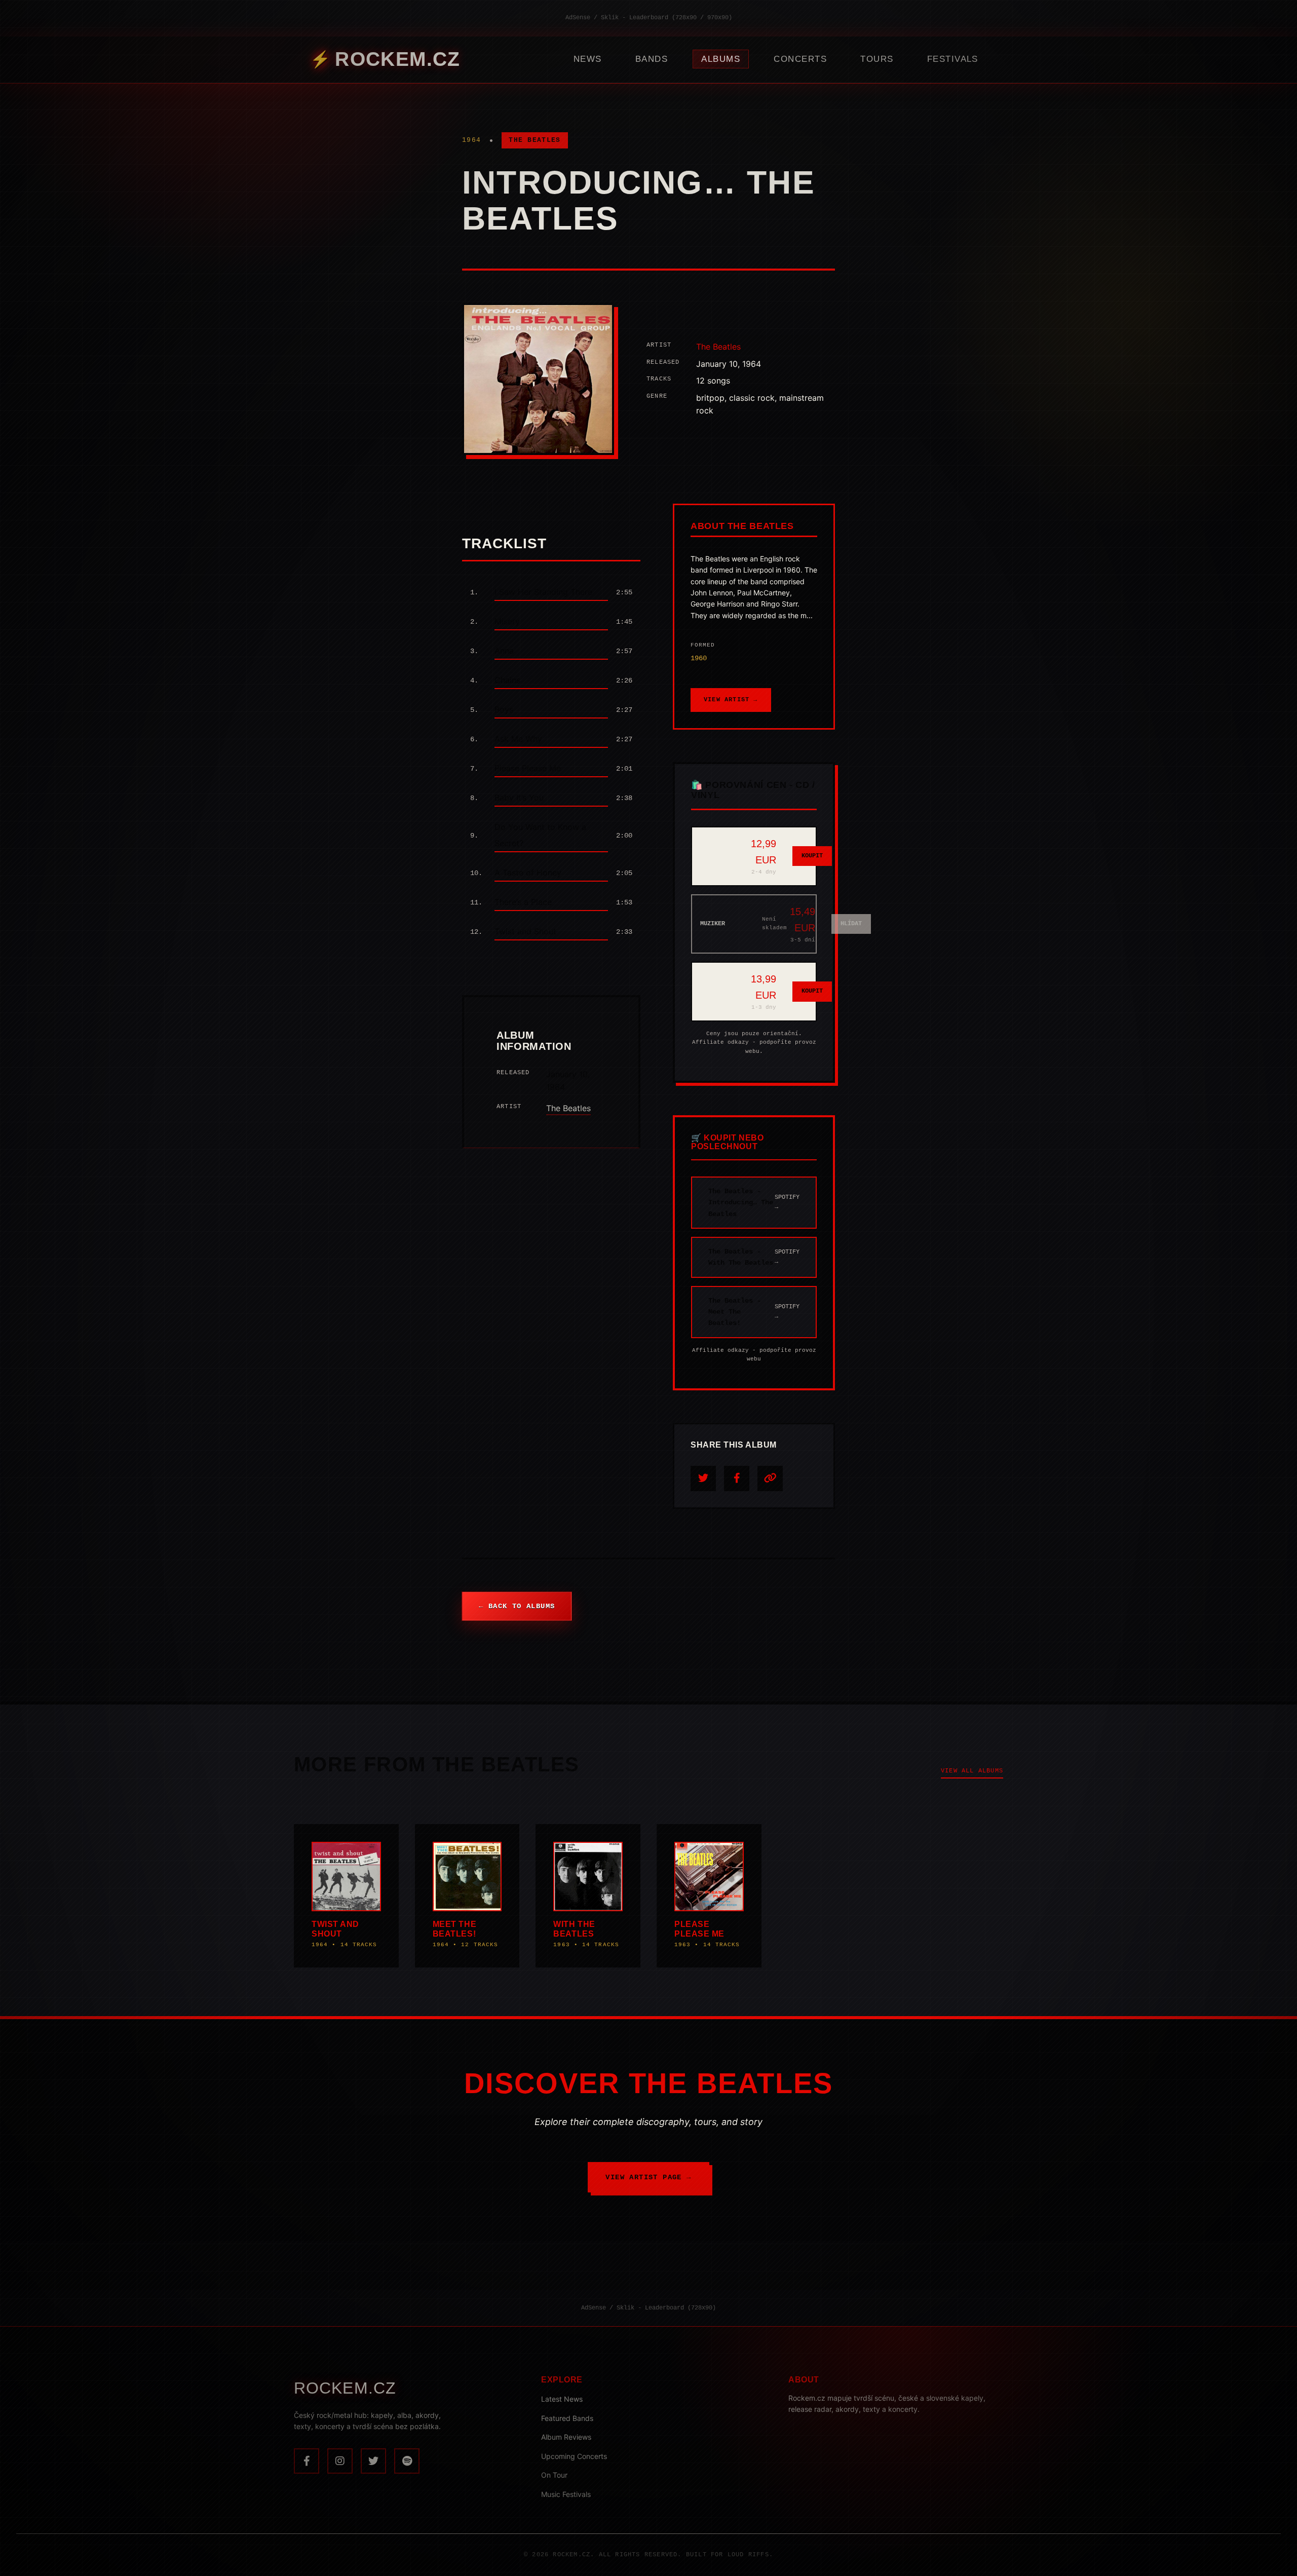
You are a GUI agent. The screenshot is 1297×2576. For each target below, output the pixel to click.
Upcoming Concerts (574, 2456)
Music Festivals (566, 2494)
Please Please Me (528, 768)
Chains (507, 680)
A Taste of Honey (528, 873)
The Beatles (535, 140)
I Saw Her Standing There (543, 592)
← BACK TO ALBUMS (517, 1606)
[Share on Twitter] (703, 1479)
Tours (877, 59)
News (588, 59)
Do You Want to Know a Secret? (540, 835)
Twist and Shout (525, 931)
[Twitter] (373, 2461)
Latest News (562, 2399)
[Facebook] (307, 2461)
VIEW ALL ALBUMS (972, 1771)
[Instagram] (340, 2461)
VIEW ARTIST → (731, 700)
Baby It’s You (519, 798)
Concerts (800, 59)
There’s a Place (523, 902)
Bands (652, 59)
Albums (721, 59)
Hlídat (851, 924)
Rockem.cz (397, 59)
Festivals (953, 59)
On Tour (554, 2475)
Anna (504, 651)
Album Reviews (566, 2437)
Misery (507, 621)
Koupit (812, 856)
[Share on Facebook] (737, 1479)
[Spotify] (407, 2461)
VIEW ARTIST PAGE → (648, 2177)
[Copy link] (770, 1479)
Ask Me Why (518, 739)
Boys (504, 709)
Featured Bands (567, 2418)
